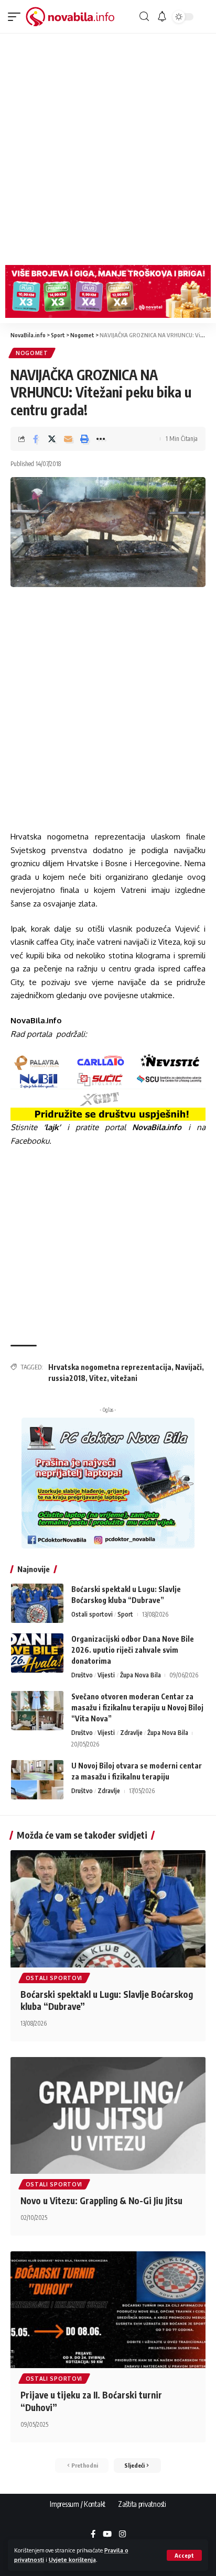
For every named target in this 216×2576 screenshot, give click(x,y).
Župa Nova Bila (141, 1675)
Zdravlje (131, 1733)
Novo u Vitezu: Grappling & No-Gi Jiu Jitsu (101, 2201)
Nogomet (32, 353)
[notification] (162, 17)
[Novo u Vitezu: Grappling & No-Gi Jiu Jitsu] (108, 2115)
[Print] (84, 439)
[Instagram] (122, 2535)
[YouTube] (107, 2535)
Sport (125, 1614)
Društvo (82, 1675)
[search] (144, 16)
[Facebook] (93, 2535)
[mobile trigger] (17, 17)
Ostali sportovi (92, 1614)
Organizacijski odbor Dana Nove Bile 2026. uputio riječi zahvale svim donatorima (133, 1650)
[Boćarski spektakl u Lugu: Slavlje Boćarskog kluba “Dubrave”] (37, 1603)
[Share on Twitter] (52, 439)
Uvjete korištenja (72, 2560)
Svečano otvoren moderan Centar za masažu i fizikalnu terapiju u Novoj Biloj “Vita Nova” (137, 1707)
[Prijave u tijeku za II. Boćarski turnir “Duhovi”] (108, 2310)
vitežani (124, 1378)
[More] (101, 439)
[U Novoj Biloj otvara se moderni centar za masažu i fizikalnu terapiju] (37, 1780)
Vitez (98, 1378)
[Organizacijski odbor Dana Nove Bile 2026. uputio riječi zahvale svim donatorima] (37, 1653)
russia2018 (67, 1378)
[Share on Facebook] (36, 439)
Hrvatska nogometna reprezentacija (110, 1367)
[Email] (68, 439)
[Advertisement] (108, 147)
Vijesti (106, 1675)
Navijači (188, 1367)
